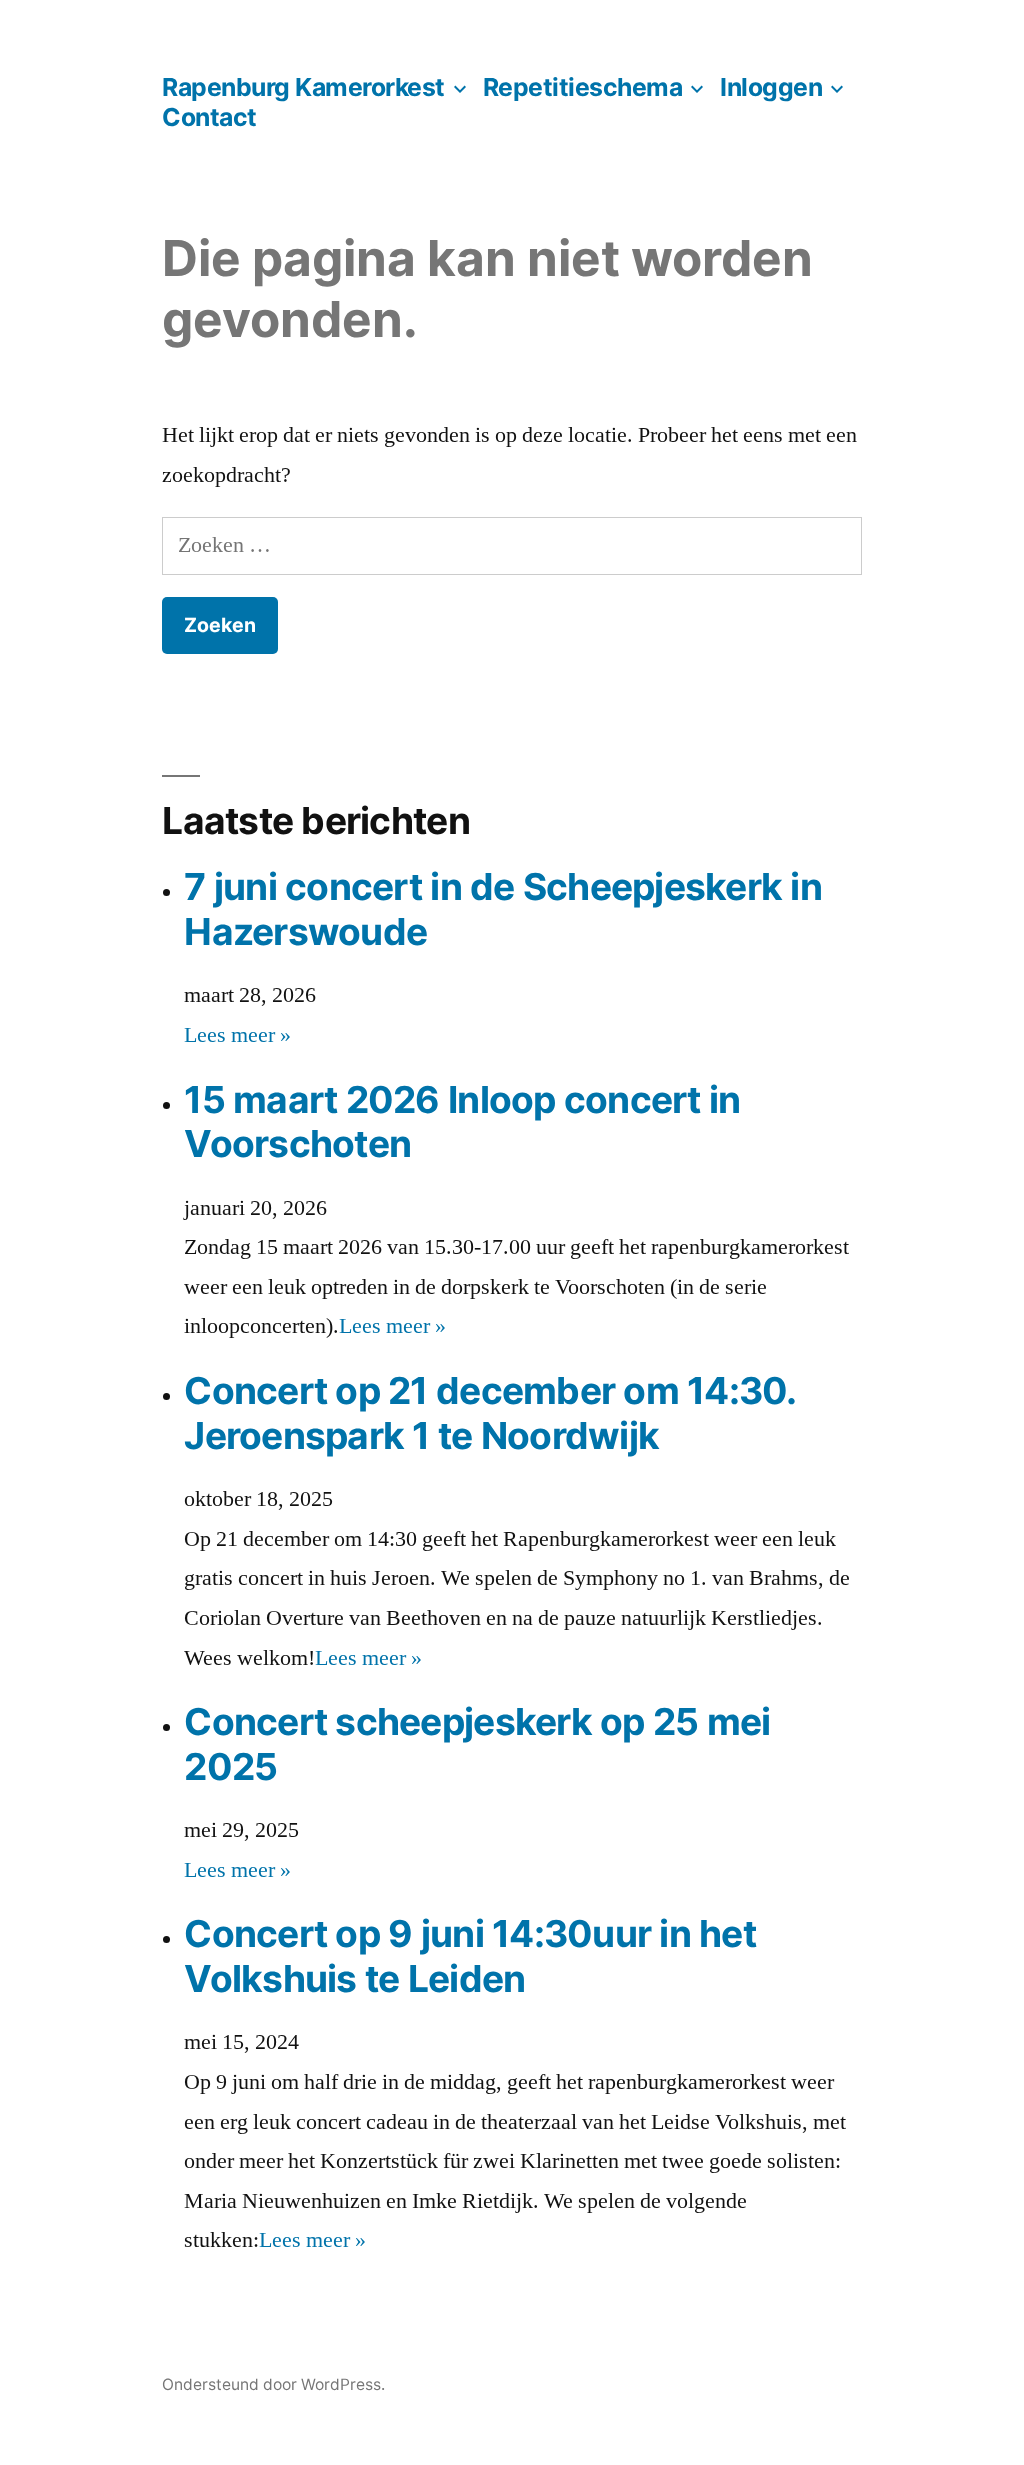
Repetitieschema (583, 87)
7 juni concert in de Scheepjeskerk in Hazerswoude (503, 909)
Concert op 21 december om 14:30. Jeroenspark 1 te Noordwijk (489, 1413)
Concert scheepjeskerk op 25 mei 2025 (477, 1744)
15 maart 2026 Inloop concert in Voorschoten (462, 1122)
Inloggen (771, 87)
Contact (209, 117)
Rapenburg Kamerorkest (303, 87)
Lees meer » (237, 1035)
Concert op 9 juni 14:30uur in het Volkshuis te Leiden (470, 1956)
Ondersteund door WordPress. (273, 2384)
